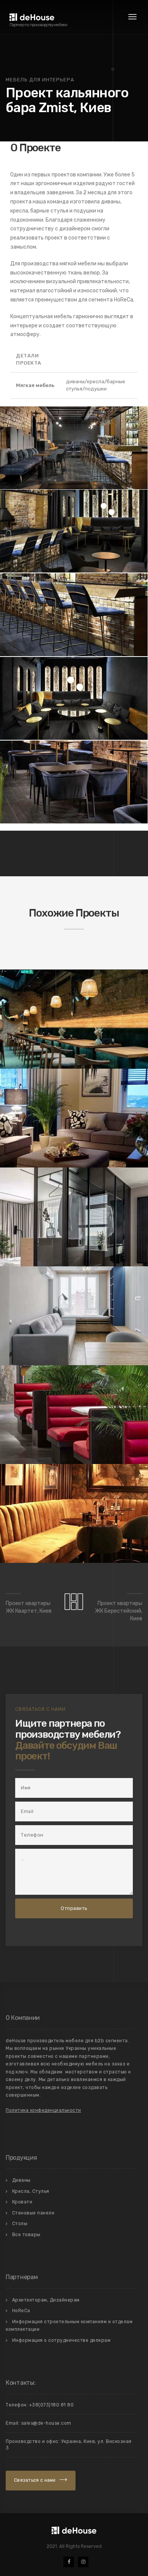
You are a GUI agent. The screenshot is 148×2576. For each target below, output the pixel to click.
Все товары (26, 2235)
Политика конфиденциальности (43, 2110)
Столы (20, 2224)
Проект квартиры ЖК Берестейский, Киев (119, 1611)
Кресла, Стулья (31, 2191)
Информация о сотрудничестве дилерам (61, 2340)
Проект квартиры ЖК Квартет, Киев (29, 1607)
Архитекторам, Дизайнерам (46, 2300)
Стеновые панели (33, 2213)
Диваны (21, 2180)
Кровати (22, 2202)
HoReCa (21, 2311)
